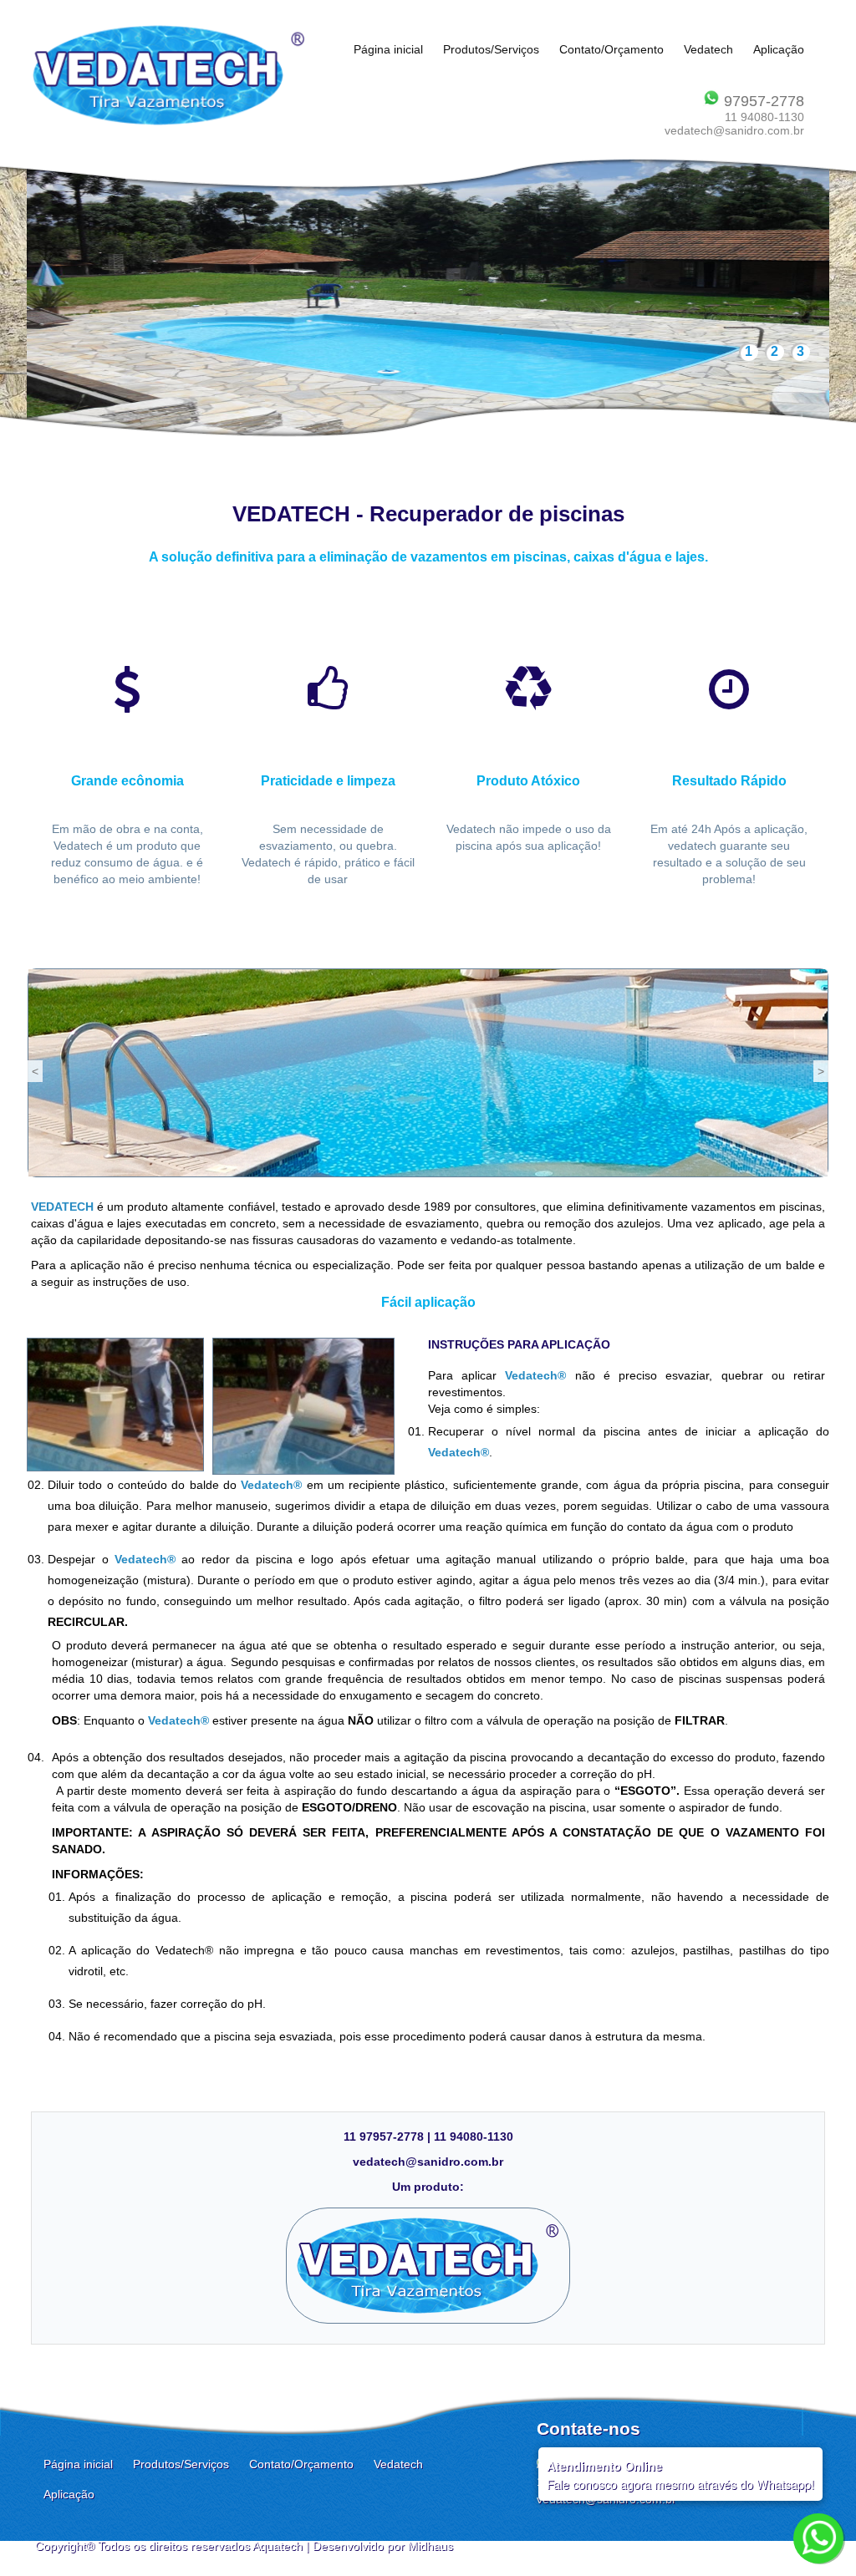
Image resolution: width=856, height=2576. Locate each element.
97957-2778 (762, 101)
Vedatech (708, 49)
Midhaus (431, 2546)
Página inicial (388, 49)
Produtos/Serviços (491, 49)
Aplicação (779, 49)
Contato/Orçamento (611, 49)
